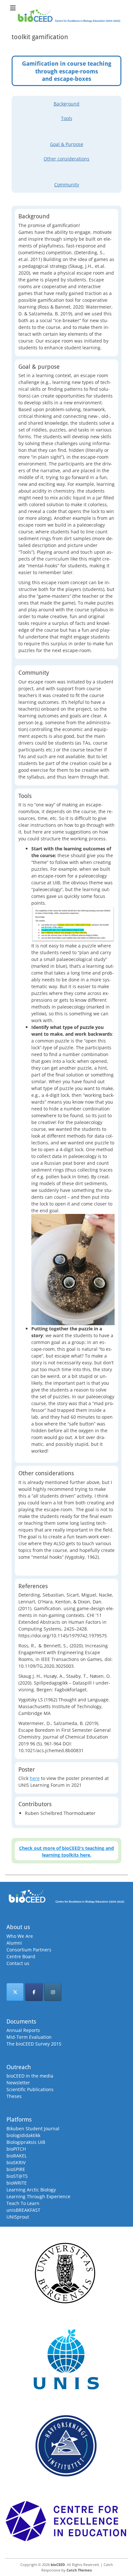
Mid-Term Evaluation (29, 2037)
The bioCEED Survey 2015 (34, 2044)
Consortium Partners (29, 1950)
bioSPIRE (16, 2169)
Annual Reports (23, 2030)
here (35, 1778)
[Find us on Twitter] (15, 1992)
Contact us (18, 1963)
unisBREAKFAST (23, 2210)
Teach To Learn (23, 2203)
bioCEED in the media (30, 2076)
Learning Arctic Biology (31, 2190)
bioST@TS (17, 2176)
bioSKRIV (16, 2162)
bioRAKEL (17, 2156)
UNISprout (18, 2217)
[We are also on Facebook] (34, 1992)
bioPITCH (16, 2149)
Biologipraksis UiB (26, 2142)
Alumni (14, 1943)
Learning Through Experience (38, 2196)
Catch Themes (79, 2570)
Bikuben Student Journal (33, 2128)
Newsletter (18, 2083)
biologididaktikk (23, 2135)
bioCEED (58, 2565)
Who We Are (20, 1936)
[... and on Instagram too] (53, 1992)
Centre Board (21, 1956)
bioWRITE (17, 2183)
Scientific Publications (30, 2089)
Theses (14, 2096)
